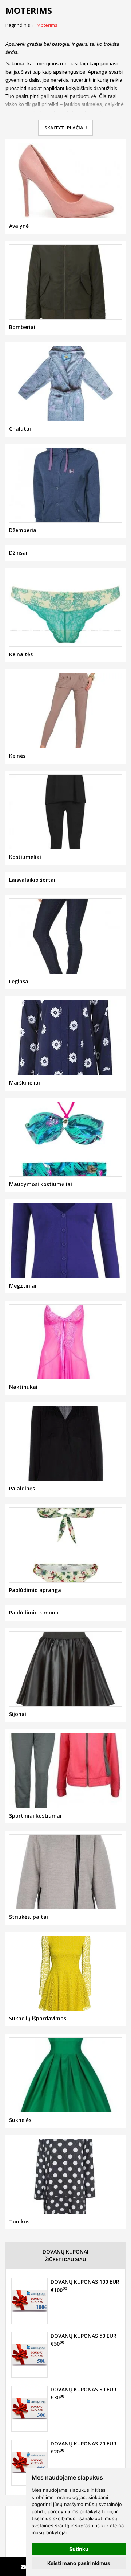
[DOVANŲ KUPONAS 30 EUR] (29, 2408)
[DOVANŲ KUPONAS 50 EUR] (29, 2355)
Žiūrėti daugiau (66, 2259)
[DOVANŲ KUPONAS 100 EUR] (29, 2301)
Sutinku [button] (79, 2549)
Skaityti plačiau (66, 128)
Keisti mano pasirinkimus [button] (79, 2563)
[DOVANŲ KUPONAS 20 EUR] (29, 2462)
